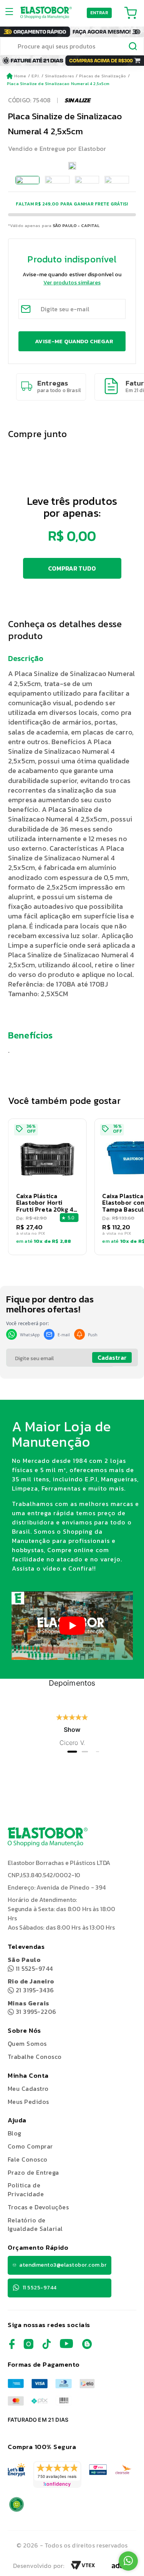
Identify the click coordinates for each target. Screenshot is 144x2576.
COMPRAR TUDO (72, 568)
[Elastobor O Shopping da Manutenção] (46, 13)
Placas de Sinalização (103, 76)
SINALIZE (77, 100)
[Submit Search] (133, 47)
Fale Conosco (28, 2159)
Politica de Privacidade (26, 2190)
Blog (15, 2133)
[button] (47, 1187)
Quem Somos (27, 2043)
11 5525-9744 (30, 1964)
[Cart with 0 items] (131, 13)
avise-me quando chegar (74, 341)
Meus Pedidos (28, 2102)
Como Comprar (30, 2146)
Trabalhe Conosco (35, 2057)
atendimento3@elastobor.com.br (63, 2265)
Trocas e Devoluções (38, 2207)
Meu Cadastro (28, 2089)
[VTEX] (83, 2568)
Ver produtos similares (72, 283)
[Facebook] (12, 2347)
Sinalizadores (60, 76)
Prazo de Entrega (33, 2172)
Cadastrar (112, 1357)
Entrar (99, 13)
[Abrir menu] (12, 13)
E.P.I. (36, 76)
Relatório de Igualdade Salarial (35, 2225)
